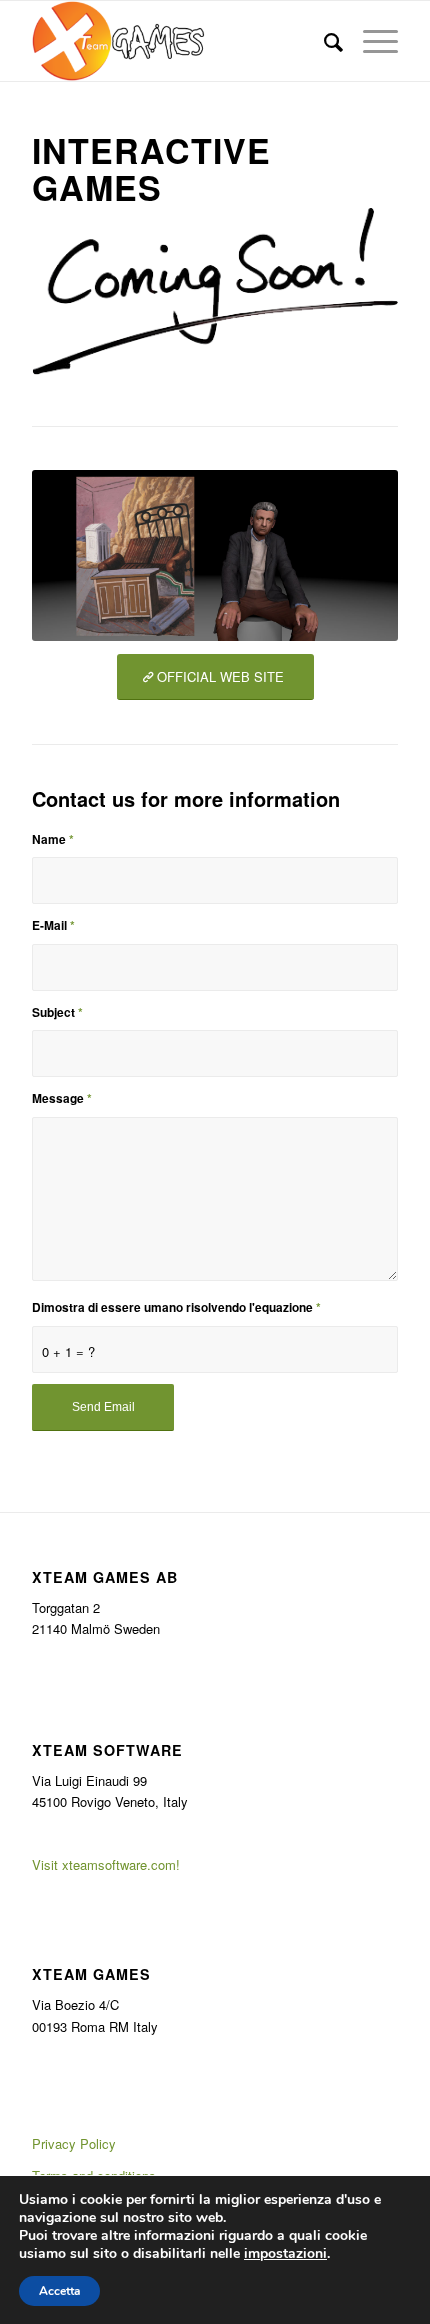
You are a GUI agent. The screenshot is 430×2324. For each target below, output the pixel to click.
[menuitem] (323, 41)
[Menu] (370, 41)
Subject (57, 1012)
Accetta (59, 2291)
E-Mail (53, 925)
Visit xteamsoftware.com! (106, 1864)
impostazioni (285, 2254)
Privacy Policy (74, 2143)
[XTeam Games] (178, 41)
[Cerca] (323, 41)
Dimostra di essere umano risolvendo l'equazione (176, 1307)
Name (53, 839)
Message (62, 1098)
